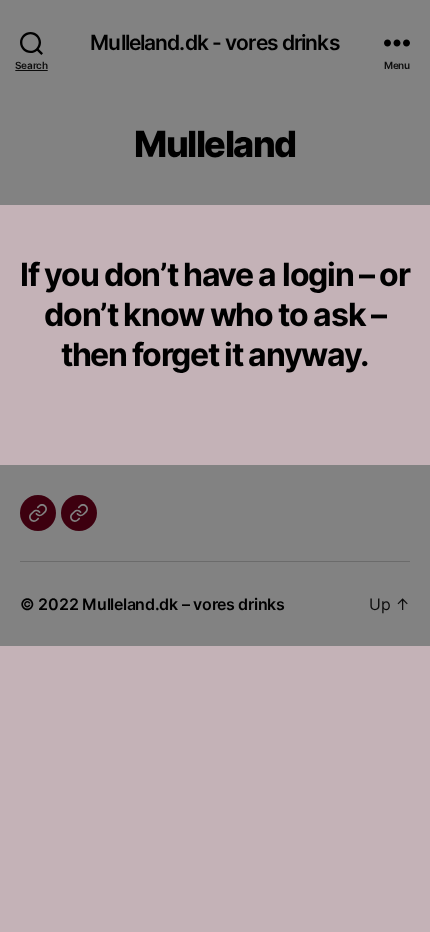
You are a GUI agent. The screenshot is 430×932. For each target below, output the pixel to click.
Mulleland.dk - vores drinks (214, 42)
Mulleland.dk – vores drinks (183, 604)
